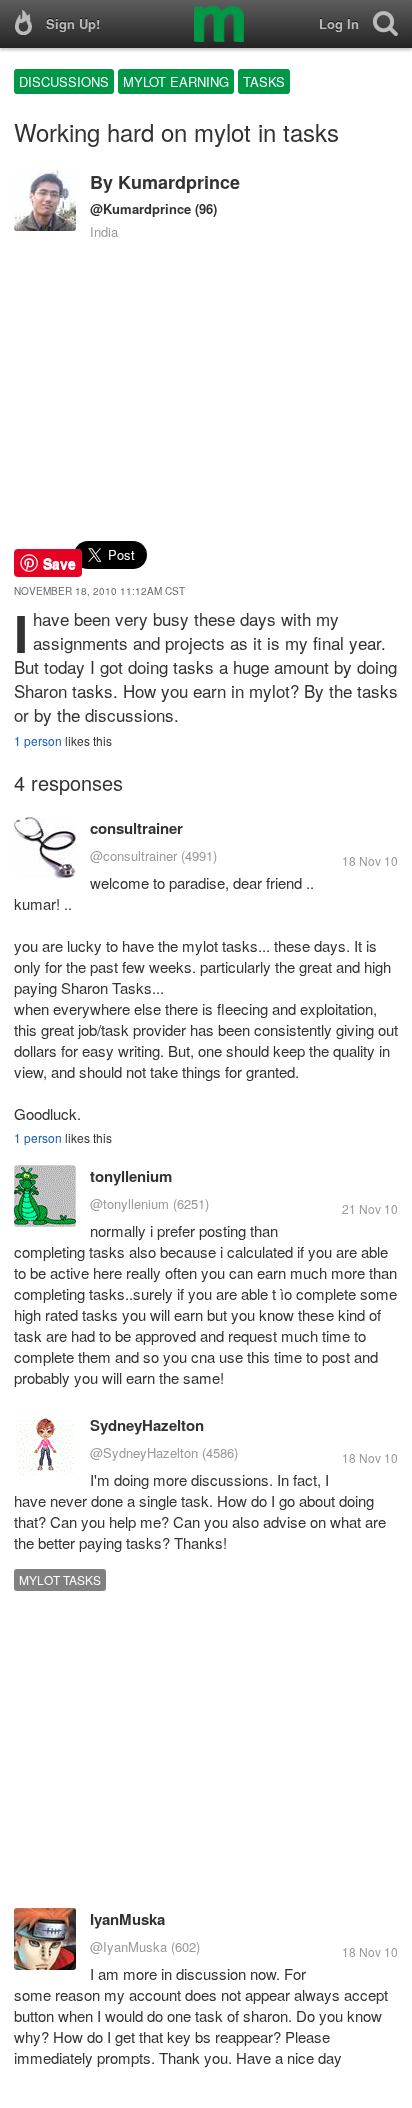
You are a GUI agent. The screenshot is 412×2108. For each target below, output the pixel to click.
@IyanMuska (128, 1946)
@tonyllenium (129, 1203)
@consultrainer (133, 855)
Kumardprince (179, 182)
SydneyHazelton (147, 1425)
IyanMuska (127, 1919)
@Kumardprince (140, 208)
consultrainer (136, 828)
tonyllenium (131, 1176)
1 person (38, 740)
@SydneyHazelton (144, 1452)
